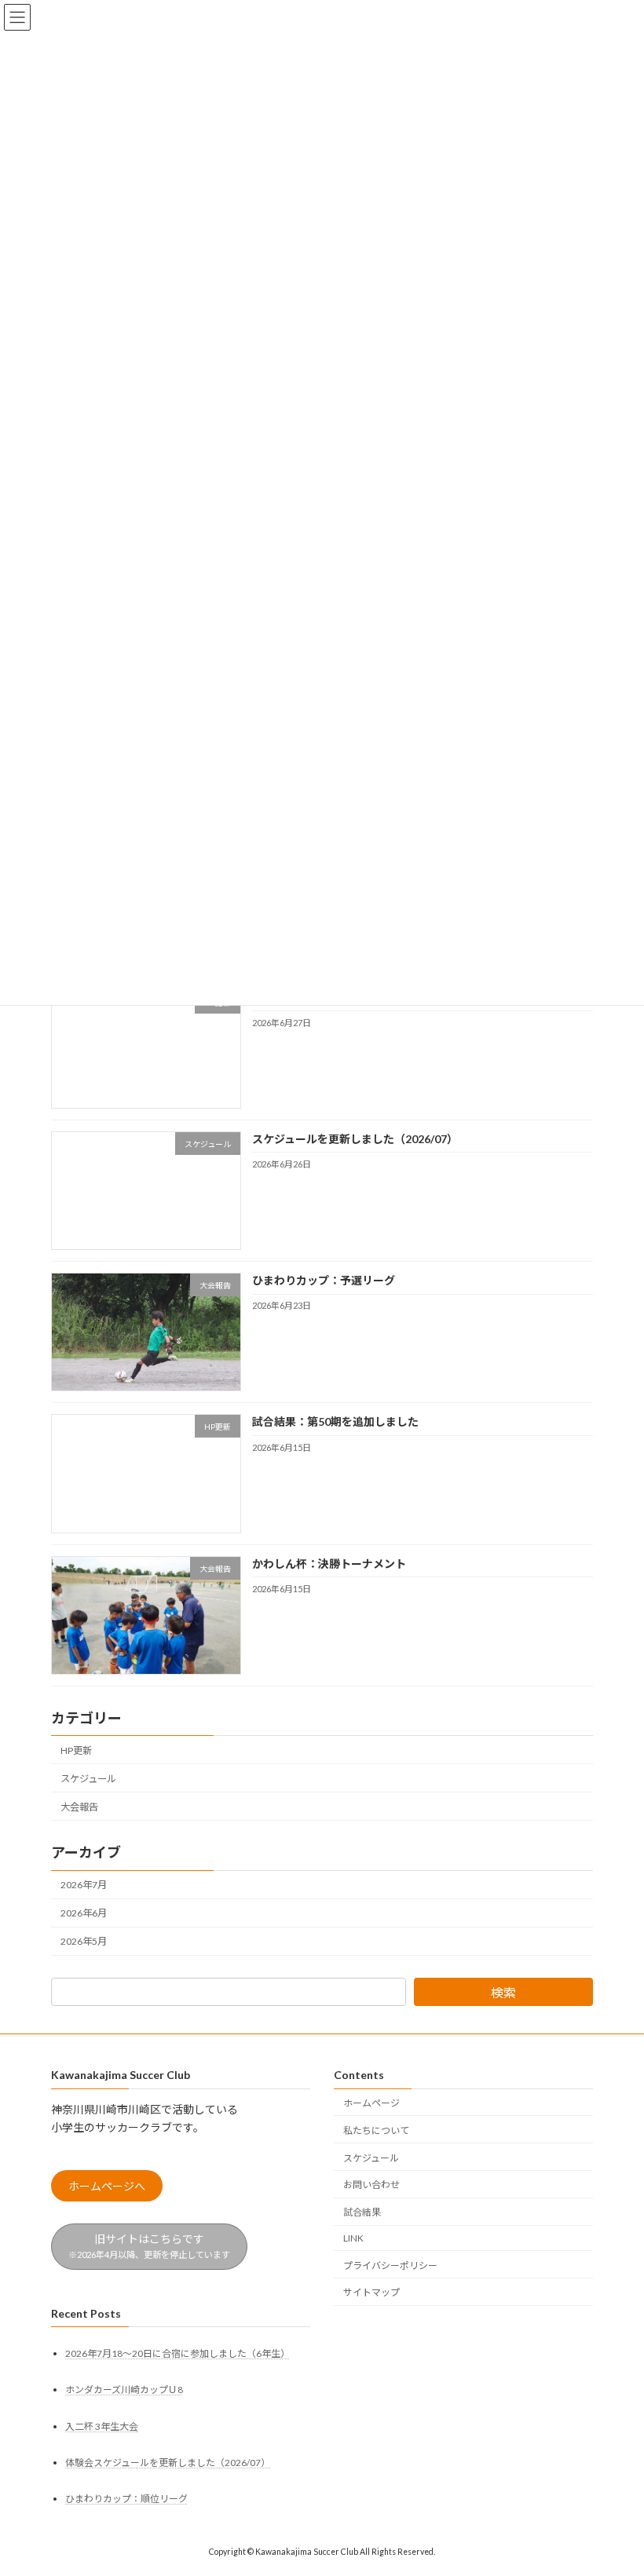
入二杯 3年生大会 (102, 2426)
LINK (353, 2238)
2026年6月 (84, 1914)
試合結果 (362, 2213)
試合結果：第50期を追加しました (335, 1422)
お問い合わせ (371, 2185)
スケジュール (88, 1779)
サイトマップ (371, 2293)
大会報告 (79, 1807)
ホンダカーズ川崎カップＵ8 (124, 2390)
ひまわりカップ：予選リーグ (324, 1281)
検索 (503, 1992)
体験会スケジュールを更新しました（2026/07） (168, 2463)
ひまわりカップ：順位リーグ (126, 2499)
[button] (107, 2187)
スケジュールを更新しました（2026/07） (355, 1139)
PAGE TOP (615, 2483)
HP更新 (76, 1750)
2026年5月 (84, 1942)
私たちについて (376, 2130)
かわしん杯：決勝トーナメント (329, 1564)
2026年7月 (84, 1885)
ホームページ (371, 2103)
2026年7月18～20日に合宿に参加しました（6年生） (177, 2354)
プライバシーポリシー (390, 2265)
